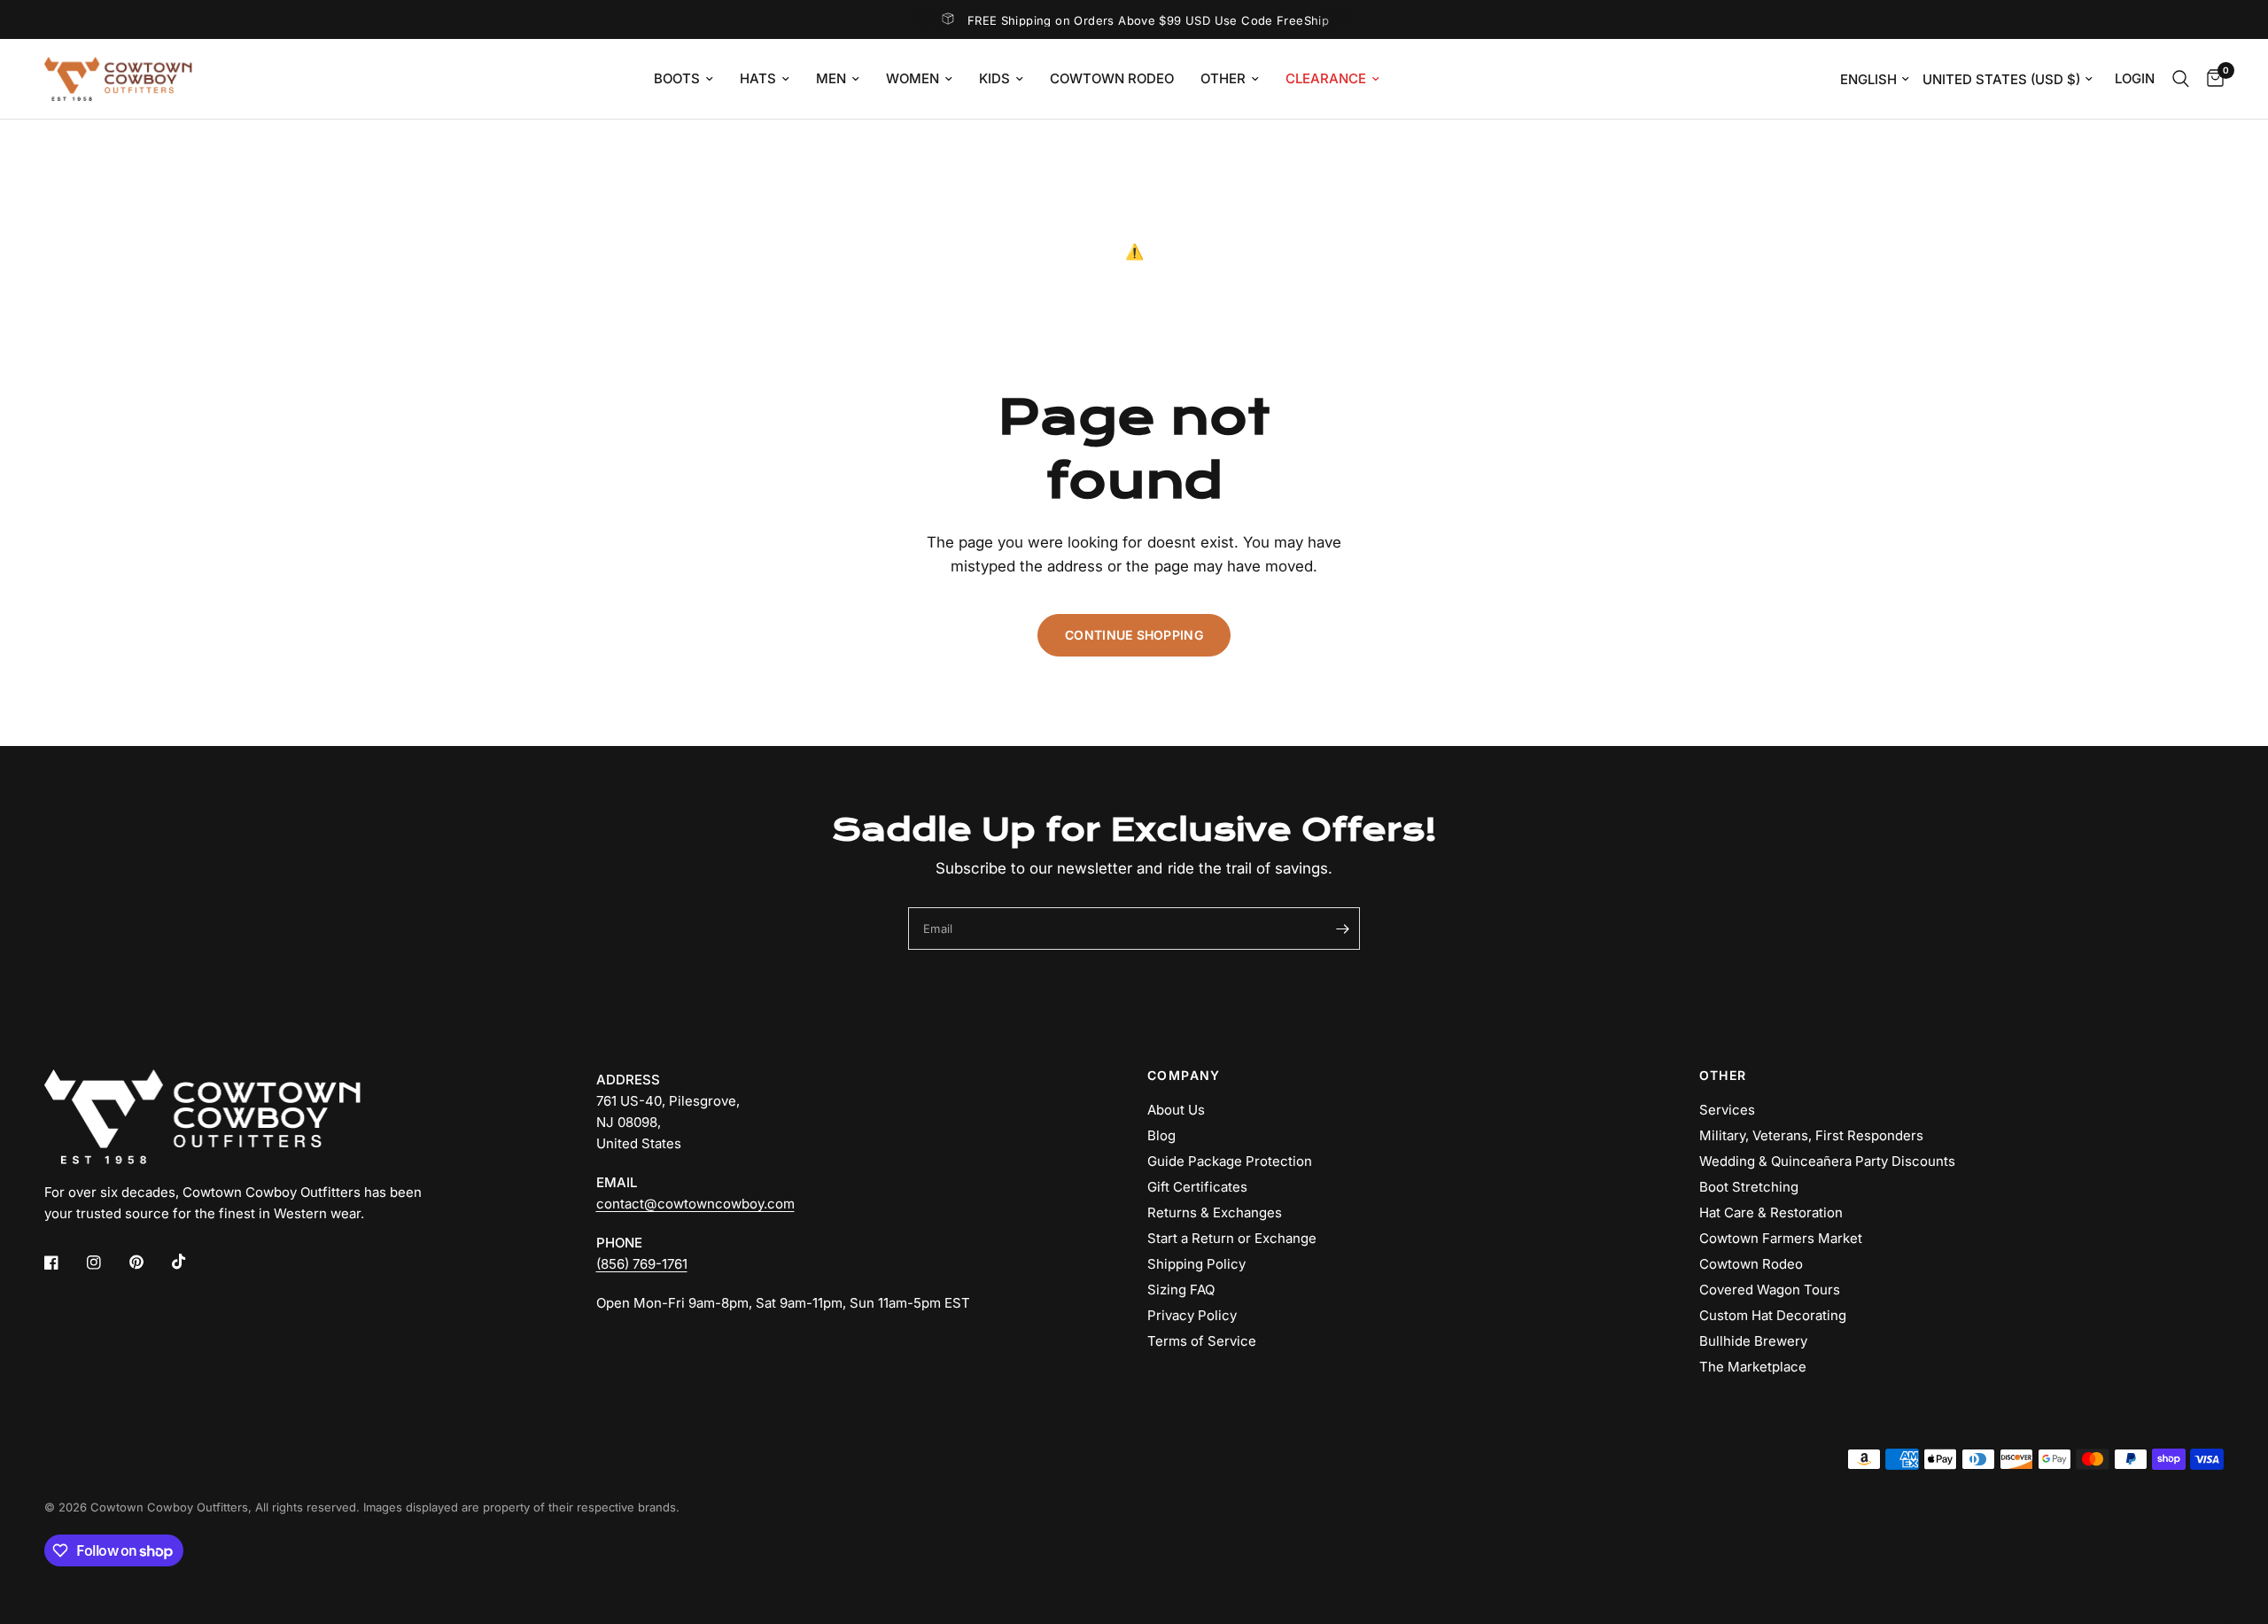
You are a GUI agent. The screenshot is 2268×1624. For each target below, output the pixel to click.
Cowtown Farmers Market (1781, 1238)
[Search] (2181, 79)
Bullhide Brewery (1753, 1341)
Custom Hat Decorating (1773, 1315)
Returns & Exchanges (1215, 1212)
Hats (758, 78)
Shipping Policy (1196, 1264)
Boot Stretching (1749, 1187)
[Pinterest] (149, 1263)
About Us (1176, 1110)
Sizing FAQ (1181, 1290)
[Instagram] (106, 1263)
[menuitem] (684, 79)
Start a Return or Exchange (1232, 1238)
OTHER (1723, 1076)
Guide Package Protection (1230, 1161)
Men (831, 78)
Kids (994, 78)
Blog (1161, 1135)
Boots (677, 78)
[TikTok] (191, 1262)
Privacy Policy (1192, 1315)
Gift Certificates (1197, 1187)
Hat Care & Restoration (1771, 1212)
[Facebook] (64, 1263)
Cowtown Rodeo (1112, 78)
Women (913, 78)
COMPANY (1184, 1076)
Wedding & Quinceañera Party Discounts (1827, 1161)
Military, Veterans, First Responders (1811, 1135)
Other (1223, 78)
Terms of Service (1202, 1341)
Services (1727, 1110)
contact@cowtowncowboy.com (695, 1204)
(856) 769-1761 (642, 1264)
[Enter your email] (1342, 929)
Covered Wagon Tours (1770, 1290)
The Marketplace (1753, 1367)
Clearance (1326, 78)
